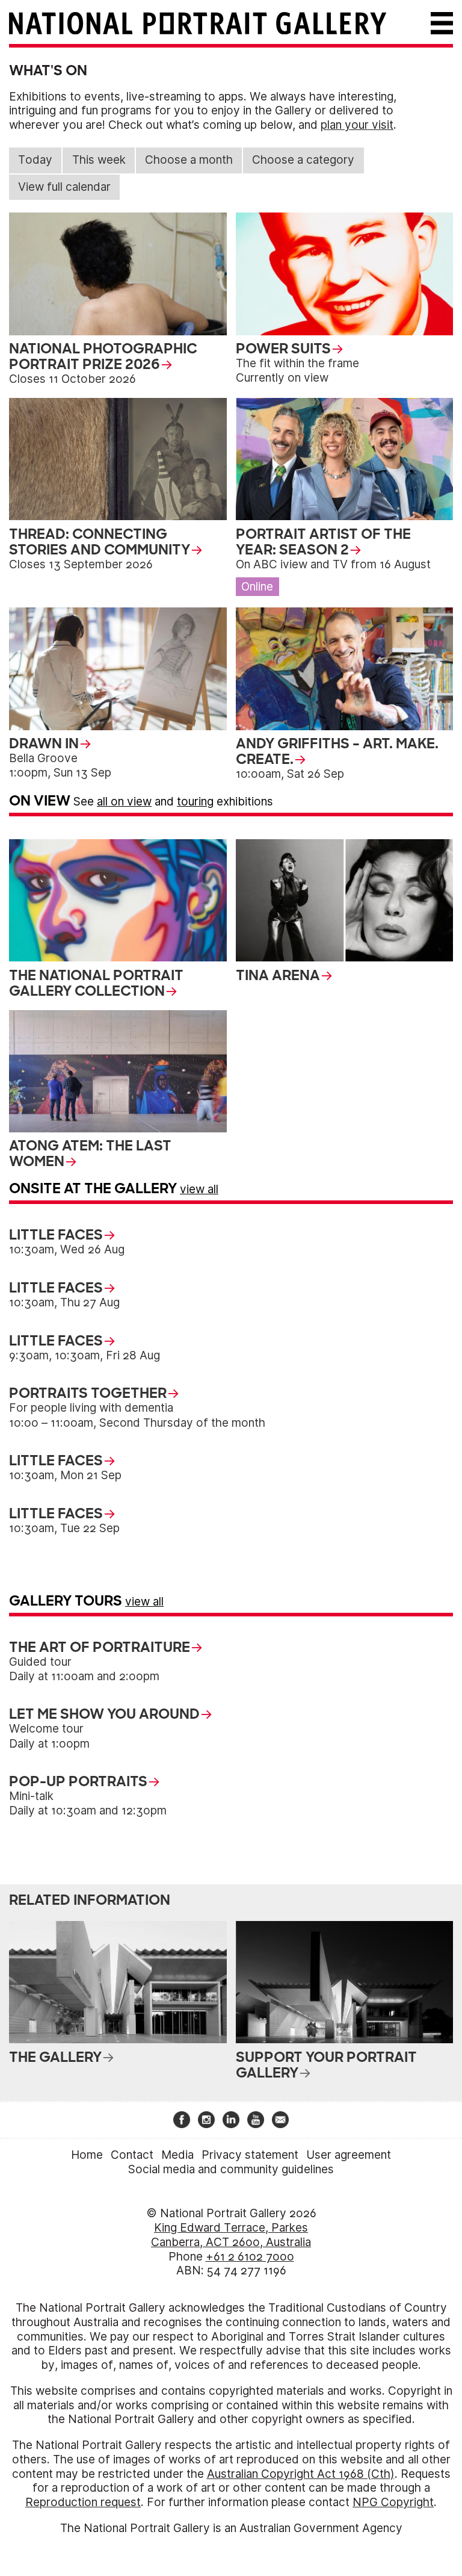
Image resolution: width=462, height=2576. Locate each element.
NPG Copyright (393, 2502)
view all (199, 1189)
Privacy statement (250, 2155)
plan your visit (357, 125)
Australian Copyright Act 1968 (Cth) (301, 2474)
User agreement (349, 2155)
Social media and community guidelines (231, 2169)
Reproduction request (83, 2502)
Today (35, 160)
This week (99, 160)
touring (195, 802)
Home (87, 2155)
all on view (124, 802)
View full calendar (64, 187)
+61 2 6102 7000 (250, 2257)
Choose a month (189, 160)
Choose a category (303, 160)
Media (177, 2155)
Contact (132, 2155)
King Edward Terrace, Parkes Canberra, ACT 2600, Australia (231, 2235)
